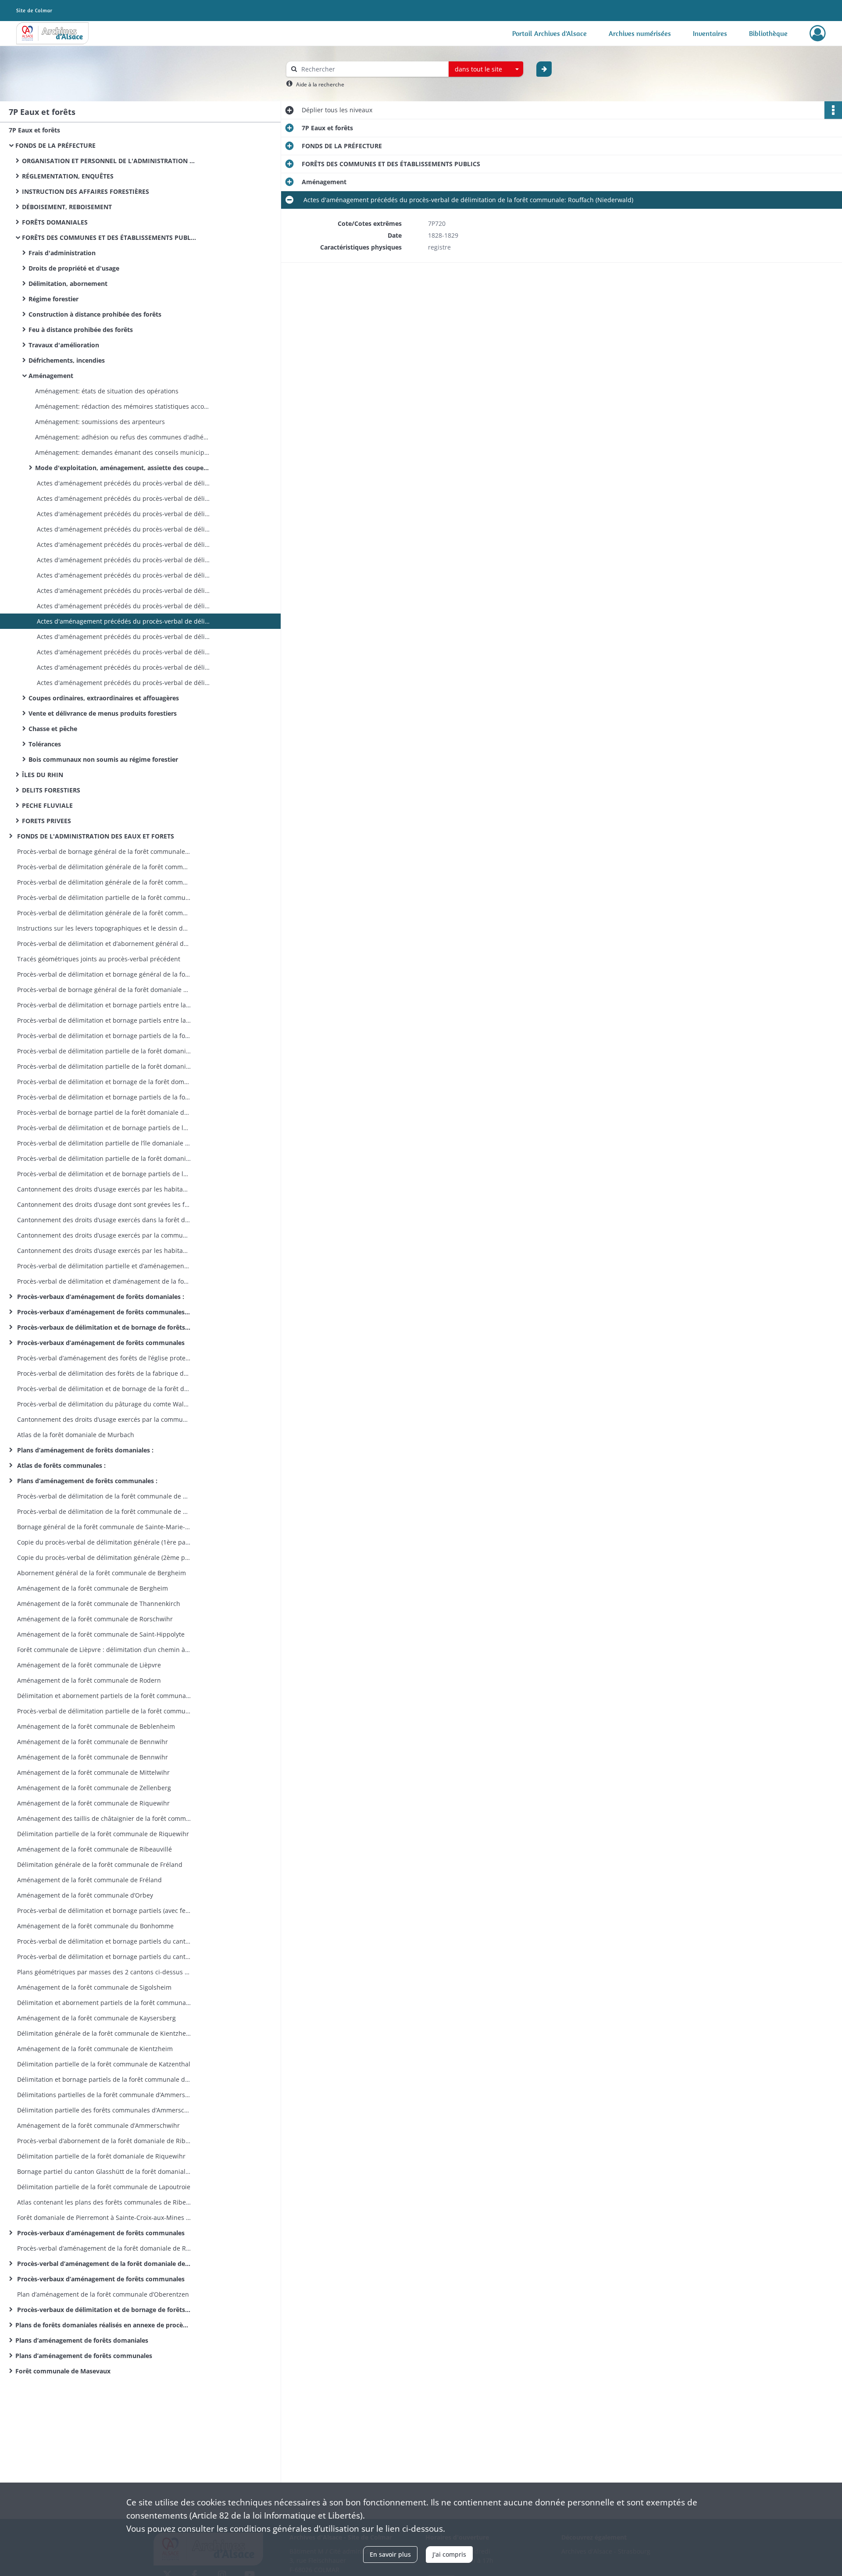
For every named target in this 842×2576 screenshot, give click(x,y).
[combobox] (486, 69)
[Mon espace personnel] (818, 33)
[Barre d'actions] (833, 110)
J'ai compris (449, 2554)
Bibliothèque (768, 33)
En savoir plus (390, 2554)
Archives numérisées (640, 33)
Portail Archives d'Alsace (549, 33)
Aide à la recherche (320, 84)
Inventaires (710, 33)
